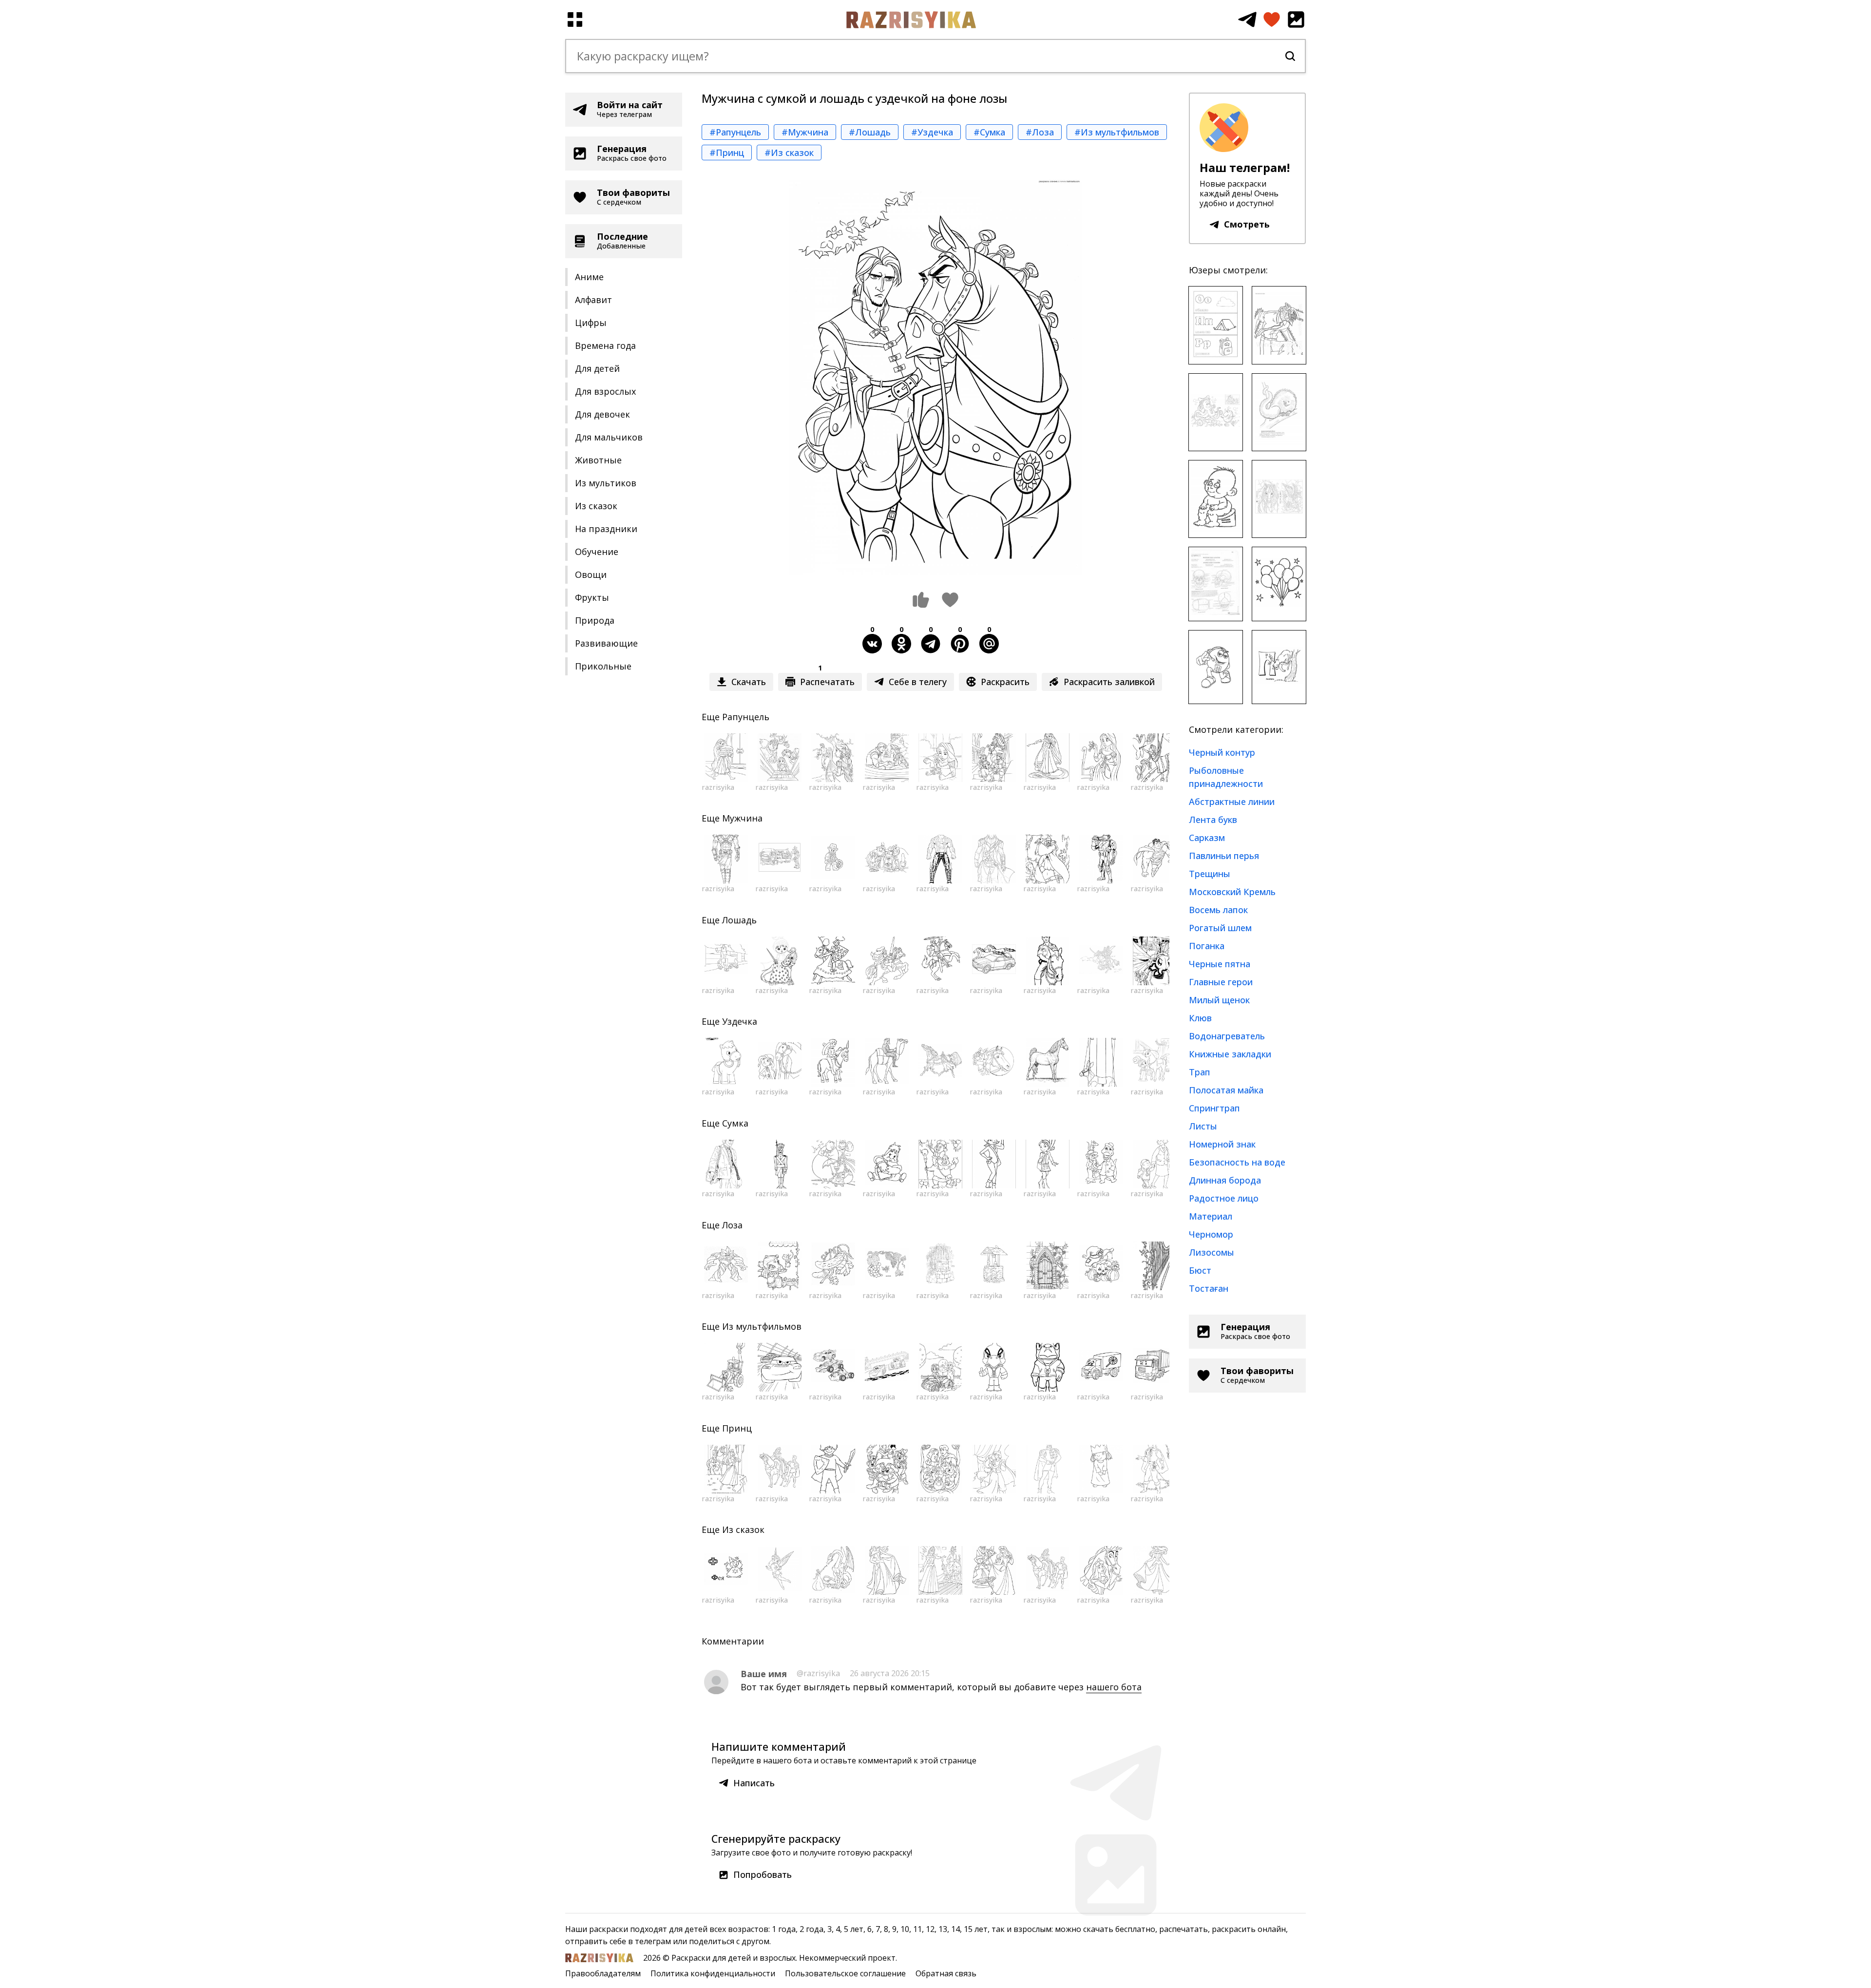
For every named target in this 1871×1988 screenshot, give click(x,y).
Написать (754, 1783)
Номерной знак (1222, 1144)
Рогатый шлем (1220, 928)
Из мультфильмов (762, 1326)
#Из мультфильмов (1117, 132)
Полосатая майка (1226, 1090)
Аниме (589, 277)
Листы (1203, 1126)
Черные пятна (1220, 964)
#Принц (727, 153)
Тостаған (1209, 1288)
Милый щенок (1219, 1000)
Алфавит (593, 300)
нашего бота (1114, 1687)
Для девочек (602, 414)
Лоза (732, 1225)
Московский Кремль (1232, 892)
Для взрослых (605, 391)
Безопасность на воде (1237, 1162)
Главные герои (1221, 982)
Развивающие (606, 643)
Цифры (591, 323)
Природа (595, 620)
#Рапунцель (735, 132)
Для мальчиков (609, 437)
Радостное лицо (1224, 1198)
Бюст (1200, 1270)
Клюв (1200, 1018)
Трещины (1210, 874)
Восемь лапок (1218, 910)
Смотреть (1247, 224)
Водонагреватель (1227, 1036)
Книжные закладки (1230, 1054)
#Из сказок (789, 153)
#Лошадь (870, 132)
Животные (598, 460)
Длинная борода (1225, 1180)
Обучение (597, 552)
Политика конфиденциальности (713, 1973)
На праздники (606, 529)
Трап (1200, 1072)
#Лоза (1040, 132)
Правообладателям (603, 1973)
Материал (1211, 1216)
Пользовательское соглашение (845, 1973)
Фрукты (592, 597)
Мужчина (742, 818)
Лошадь (739, 920)
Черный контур (1222, 752)
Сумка (735, 1123)
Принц (737, 1428)
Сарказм (1207, 838)
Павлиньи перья (1224, 856)
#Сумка (989, 132)
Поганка (1207, 946)
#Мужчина (805, 132)
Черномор (1211, 1234)
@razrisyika (818, 1673)
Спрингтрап (1214, 1108)
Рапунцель (746, 717)
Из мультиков (606, 483)
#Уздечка (932, 132)
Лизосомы (1212, 1252)
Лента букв (1213, 820)
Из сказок (596, 506)
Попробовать (763, 1874)
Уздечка (740, 1021)
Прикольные (603, 666)
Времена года (605, 345)
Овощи (591, 574)
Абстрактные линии (1232, 802)
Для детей (597, 368)
